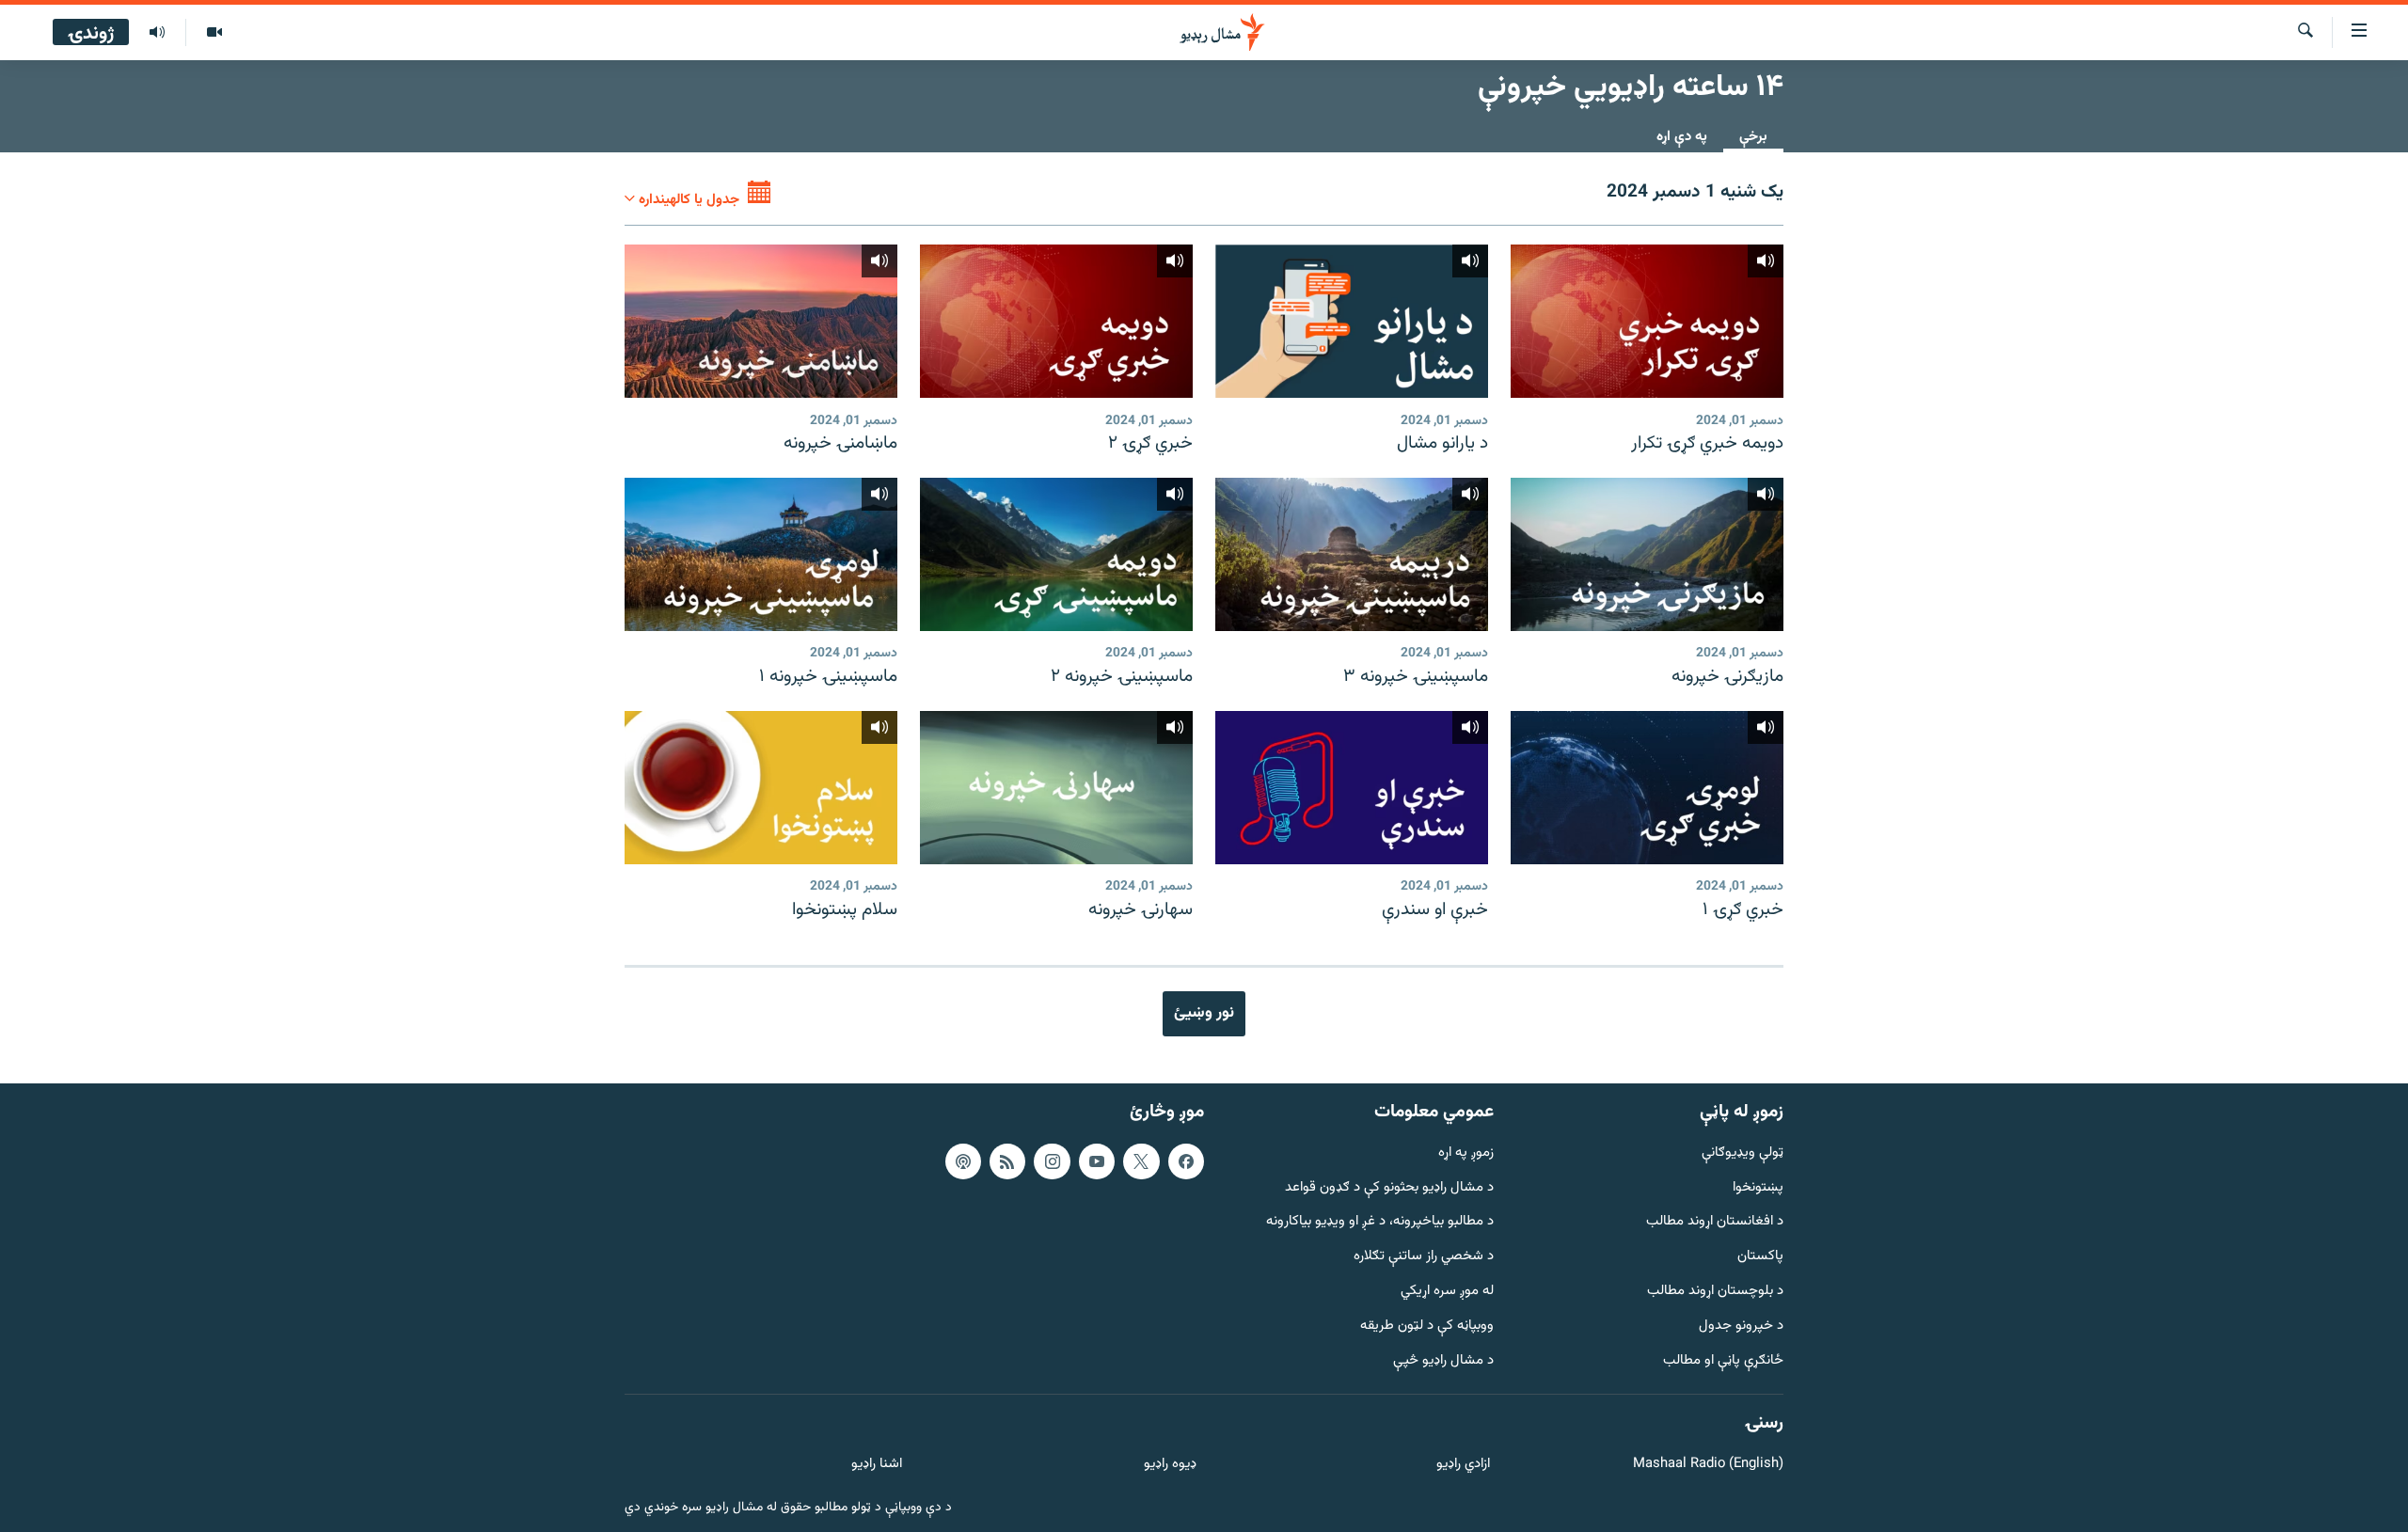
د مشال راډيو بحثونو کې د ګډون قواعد (1389, 1187)
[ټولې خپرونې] (157, 33)
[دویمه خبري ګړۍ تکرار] (1647, 321)
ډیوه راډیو (1170, 1465)
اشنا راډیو (877, 1465)
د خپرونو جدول (1741, 1327)
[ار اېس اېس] (1007, 1161)
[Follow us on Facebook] (1186, 1161)
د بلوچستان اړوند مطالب (1715, 1292)
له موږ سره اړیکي (1447, 1292)
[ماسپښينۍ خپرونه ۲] (1056, 554)
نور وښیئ (1204, 1013)
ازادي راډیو (1463, 1465)
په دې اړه (1682, 137)
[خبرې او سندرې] (1352, 788)
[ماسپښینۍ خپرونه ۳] (1352, 554)
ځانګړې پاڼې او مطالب (1723, 1360)
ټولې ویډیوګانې (1743, 1153)
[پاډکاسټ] (963, 1161)
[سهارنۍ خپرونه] (1056, 788)
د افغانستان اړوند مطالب (1715, 1222)
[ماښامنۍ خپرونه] (761, 321)
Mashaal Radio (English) (1708, 1465)
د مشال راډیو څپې (1443, 1360)
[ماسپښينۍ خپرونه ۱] (761, 554)
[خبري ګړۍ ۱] (1647, 788)
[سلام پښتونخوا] (761, 788)
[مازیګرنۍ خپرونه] (1647, 554)
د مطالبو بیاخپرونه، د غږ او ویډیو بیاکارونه (1380, 1222)
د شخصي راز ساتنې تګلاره (1424, 1257)
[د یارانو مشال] (1352, 321)
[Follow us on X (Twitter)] (1141, 1161)
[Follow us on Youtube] (1097, 1161)
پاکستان (1760, 1257)
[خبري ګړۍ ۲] (1056, 321)
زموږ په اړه (1466, 1153)
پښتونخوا (1758, 1187)
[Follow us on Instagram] (1052, 1161)
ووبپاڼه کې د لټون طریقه (1427, 1327)
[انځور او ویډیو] (214, 33)
